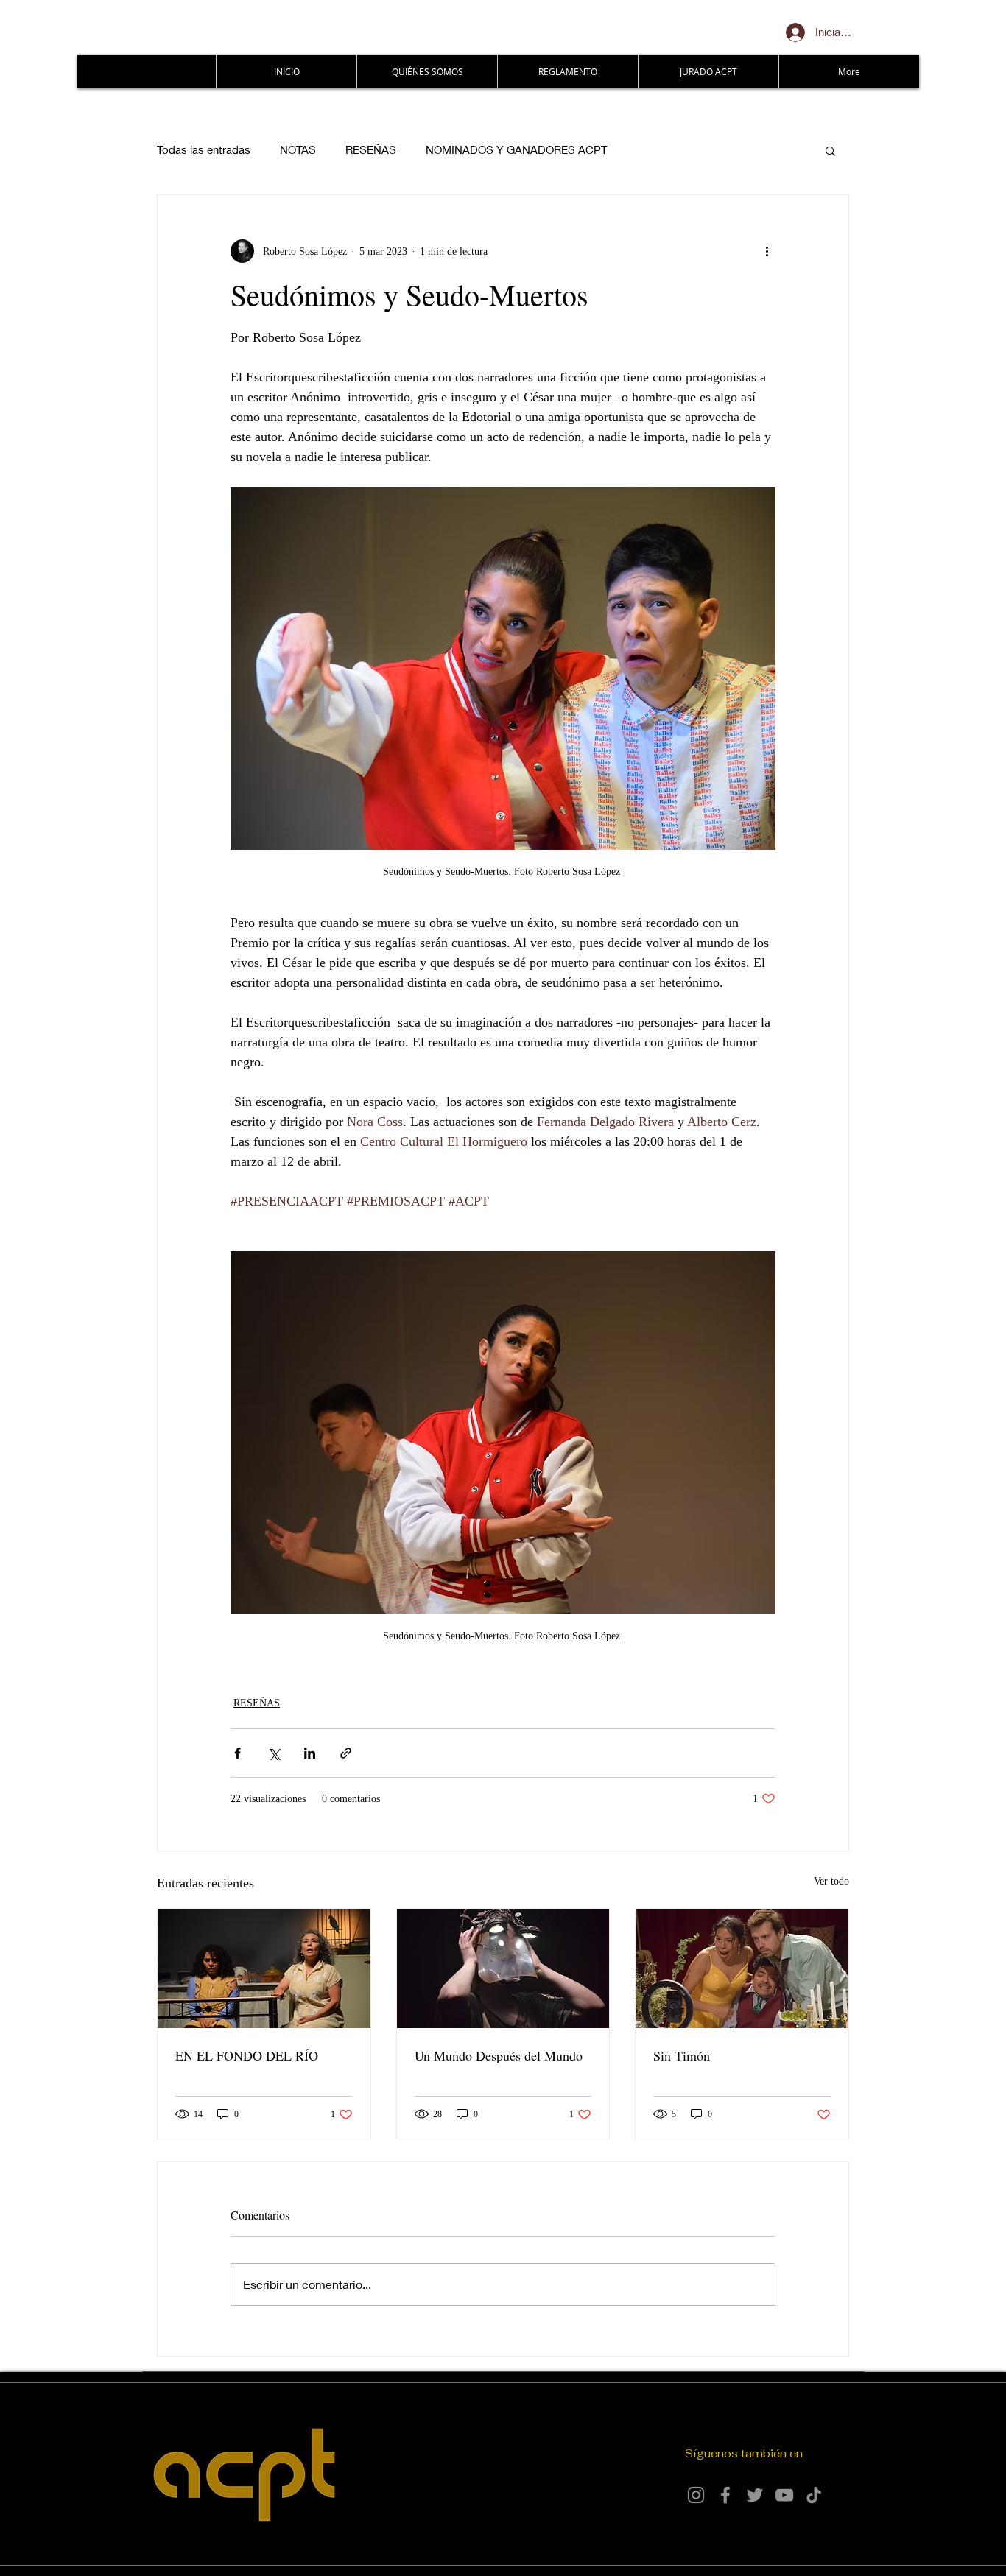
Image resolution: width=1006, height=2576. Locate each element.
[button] (830, 150)
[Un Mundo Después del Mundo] (503, 1968)
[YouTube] (784, 2495)
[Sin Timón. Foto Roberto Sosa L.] (742, 1968)
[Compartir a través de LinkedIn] (310, 1753)
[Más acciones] (767, 251)
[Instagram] (696, 2495)
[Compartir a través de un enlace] (346, 1753)
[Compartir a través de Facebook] (238, 1753)
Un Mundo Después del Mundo (499, 2055)
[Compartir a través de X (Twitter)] (274, 1753)
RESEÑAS (371, 149)
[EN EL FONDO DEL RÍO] (264, 1968)
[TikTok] (814, 2495)
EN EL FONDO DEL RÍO (247, 2055)
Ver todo (831, 1881)
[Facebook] (725, 2495)
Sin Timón (682, 2055)
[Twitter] (755, 2495)
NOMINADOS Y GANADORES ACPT (517, 149)
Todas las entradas (204, 149)
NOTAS (298, 149)
